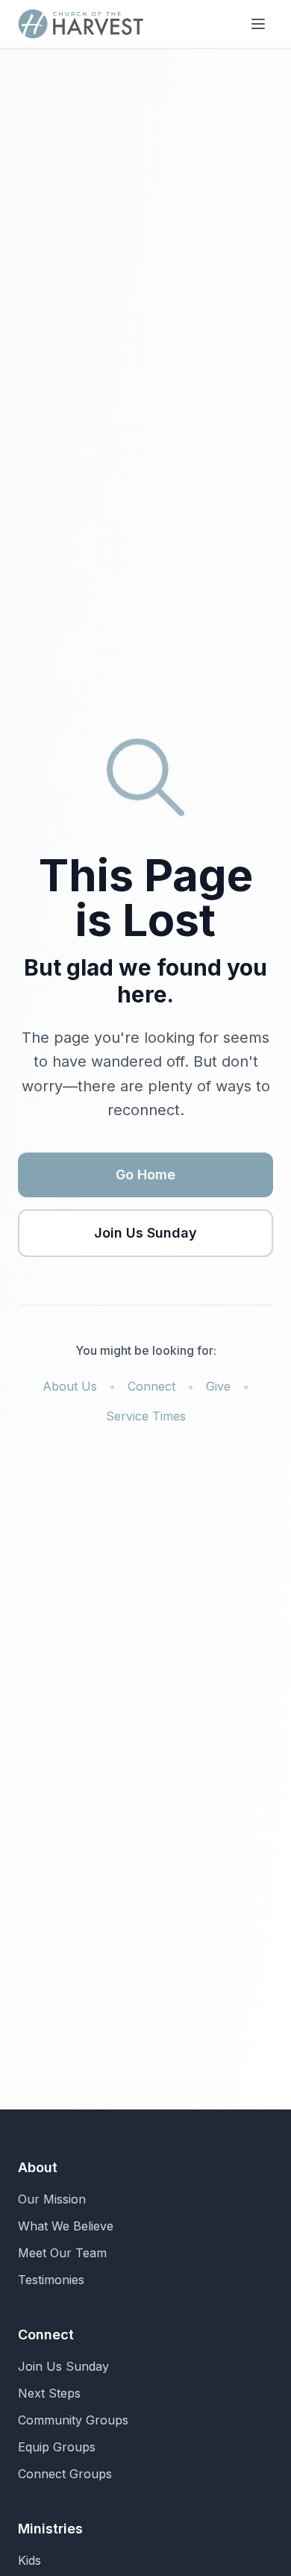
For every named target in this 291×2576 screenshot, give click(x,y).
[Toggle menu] (258, 24)
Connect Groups (65, 2474)
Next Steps (49, 2393)
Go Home (145, 1175)
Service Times (146, 1416)
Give (218, 1386)
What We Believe (66, 2226)
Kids (29, 2560)
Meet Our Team (62, 2253)
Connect (151, 1386)
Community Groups (73, 2420)
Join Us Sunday (145, 1233)
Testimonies (51, 2280)
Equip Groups (57, 2447)
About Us (70, 1386)
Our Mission (52, 2199)
